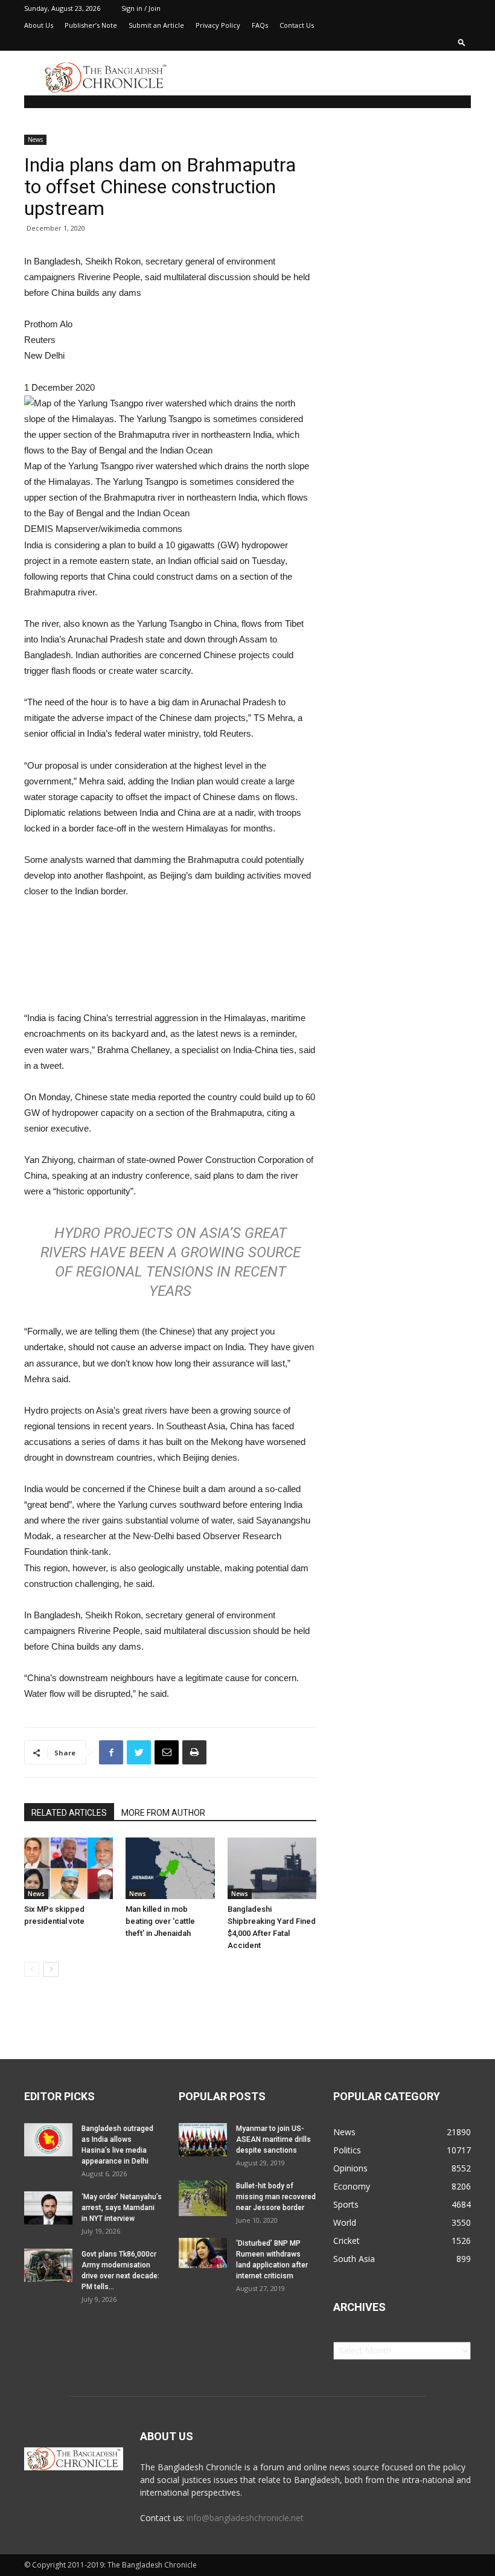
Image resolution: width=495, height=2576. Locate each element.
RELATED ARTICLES (69, 1813)
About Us (39, 25)
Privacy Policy (218, 25)
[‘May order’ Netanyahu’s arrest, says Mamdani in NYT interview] (48, 2208)
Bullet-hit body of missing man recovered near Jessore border (276, 2197)
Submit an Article (156, 25)
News (35, 139)
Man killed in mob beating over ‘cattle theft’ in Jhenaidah (160, 1921)
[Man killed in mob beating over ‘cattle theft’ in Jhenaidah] (170, 1868)
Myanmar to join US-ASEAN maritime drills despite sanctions (273, 2139)
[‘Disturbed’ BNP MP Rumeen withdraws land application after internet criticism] (203, 2253)
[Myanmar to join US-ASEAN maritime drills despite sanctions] (203, 2140)
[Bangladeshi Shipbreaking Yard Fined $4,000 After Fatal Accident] (272, 1868)
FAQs (260, 25)
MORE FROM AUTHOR (163, 1813)
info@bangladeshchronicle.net (245, 2518)
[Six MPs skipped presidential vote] (69, 1868)
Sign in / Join (141, 8)
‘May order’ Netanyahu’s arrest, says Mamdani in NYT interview (122, 2208)
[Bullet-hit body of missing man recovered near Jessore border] (203, 2199)
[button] (462, 42)
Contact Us (297, 25)
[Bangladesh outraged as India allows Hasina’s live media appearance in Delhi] (48, 2140)
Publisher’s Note (91, 25)
